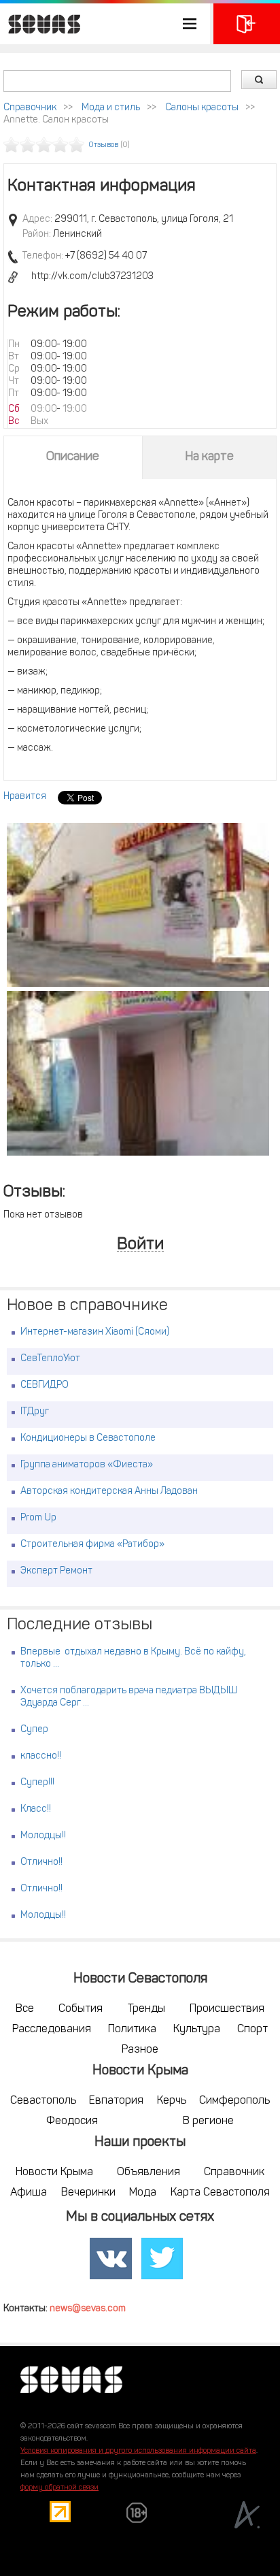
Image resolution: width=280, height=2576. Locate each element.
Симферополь (234, 2101)
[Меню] (105, 24)
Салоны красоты (202, 108)
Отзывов (104, 145)
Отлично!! (41, 1862)
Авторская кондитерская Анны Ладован (109, 1491)
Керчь (172, 2101)
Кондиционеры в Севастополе (88, 1438)
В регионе (208, 2121)
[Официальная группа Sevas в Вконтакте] (111, 2259)
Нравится (25, 797)
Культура (197, 2029)
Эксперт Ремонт (56, 1571)
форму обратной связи (59, 2488)
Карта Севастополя (220, 2193)
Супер (34, 1730)
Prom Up (38, 1518)
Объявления (148, 2172)
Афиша (29, 2193)
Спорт (252, 2029)
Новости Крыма (54, 2172)
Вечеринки (88, 2193)
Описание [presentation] (73, 457)
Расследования (52, 2029)
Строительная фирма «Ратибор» (92, 1545)
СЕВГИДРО (45, 1385)
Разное (140, 2050)
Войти (140, 1245)
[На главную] (41, 24)
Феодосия (72, 2121)
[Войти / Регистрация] (247, 24)
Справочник (30, 108)
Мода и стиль (111, 108)
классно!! (41, 1756)
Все (25, 2009)
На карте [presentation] (209, 457)
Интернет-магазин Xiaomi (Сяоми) (95, 1332)
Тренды (146, 2009)
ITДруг (35, 1412)
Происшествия (227, 2009)
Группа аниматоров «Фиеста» (87, 1465)
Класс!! (36, 1809)
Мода (143, 2193)
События (81, 2009)
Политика (132, 2029)
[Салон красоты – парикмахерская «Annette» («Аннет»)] (138, 905)
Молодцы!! (43, 1836)
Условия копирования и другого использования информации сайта (138, 2451)
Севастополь (43, 2101)
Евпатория (116, 2101)
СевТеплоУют (50, 1359)
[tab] (73, 457)
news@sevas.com (88, 2309)
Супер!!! (37, 1783)
